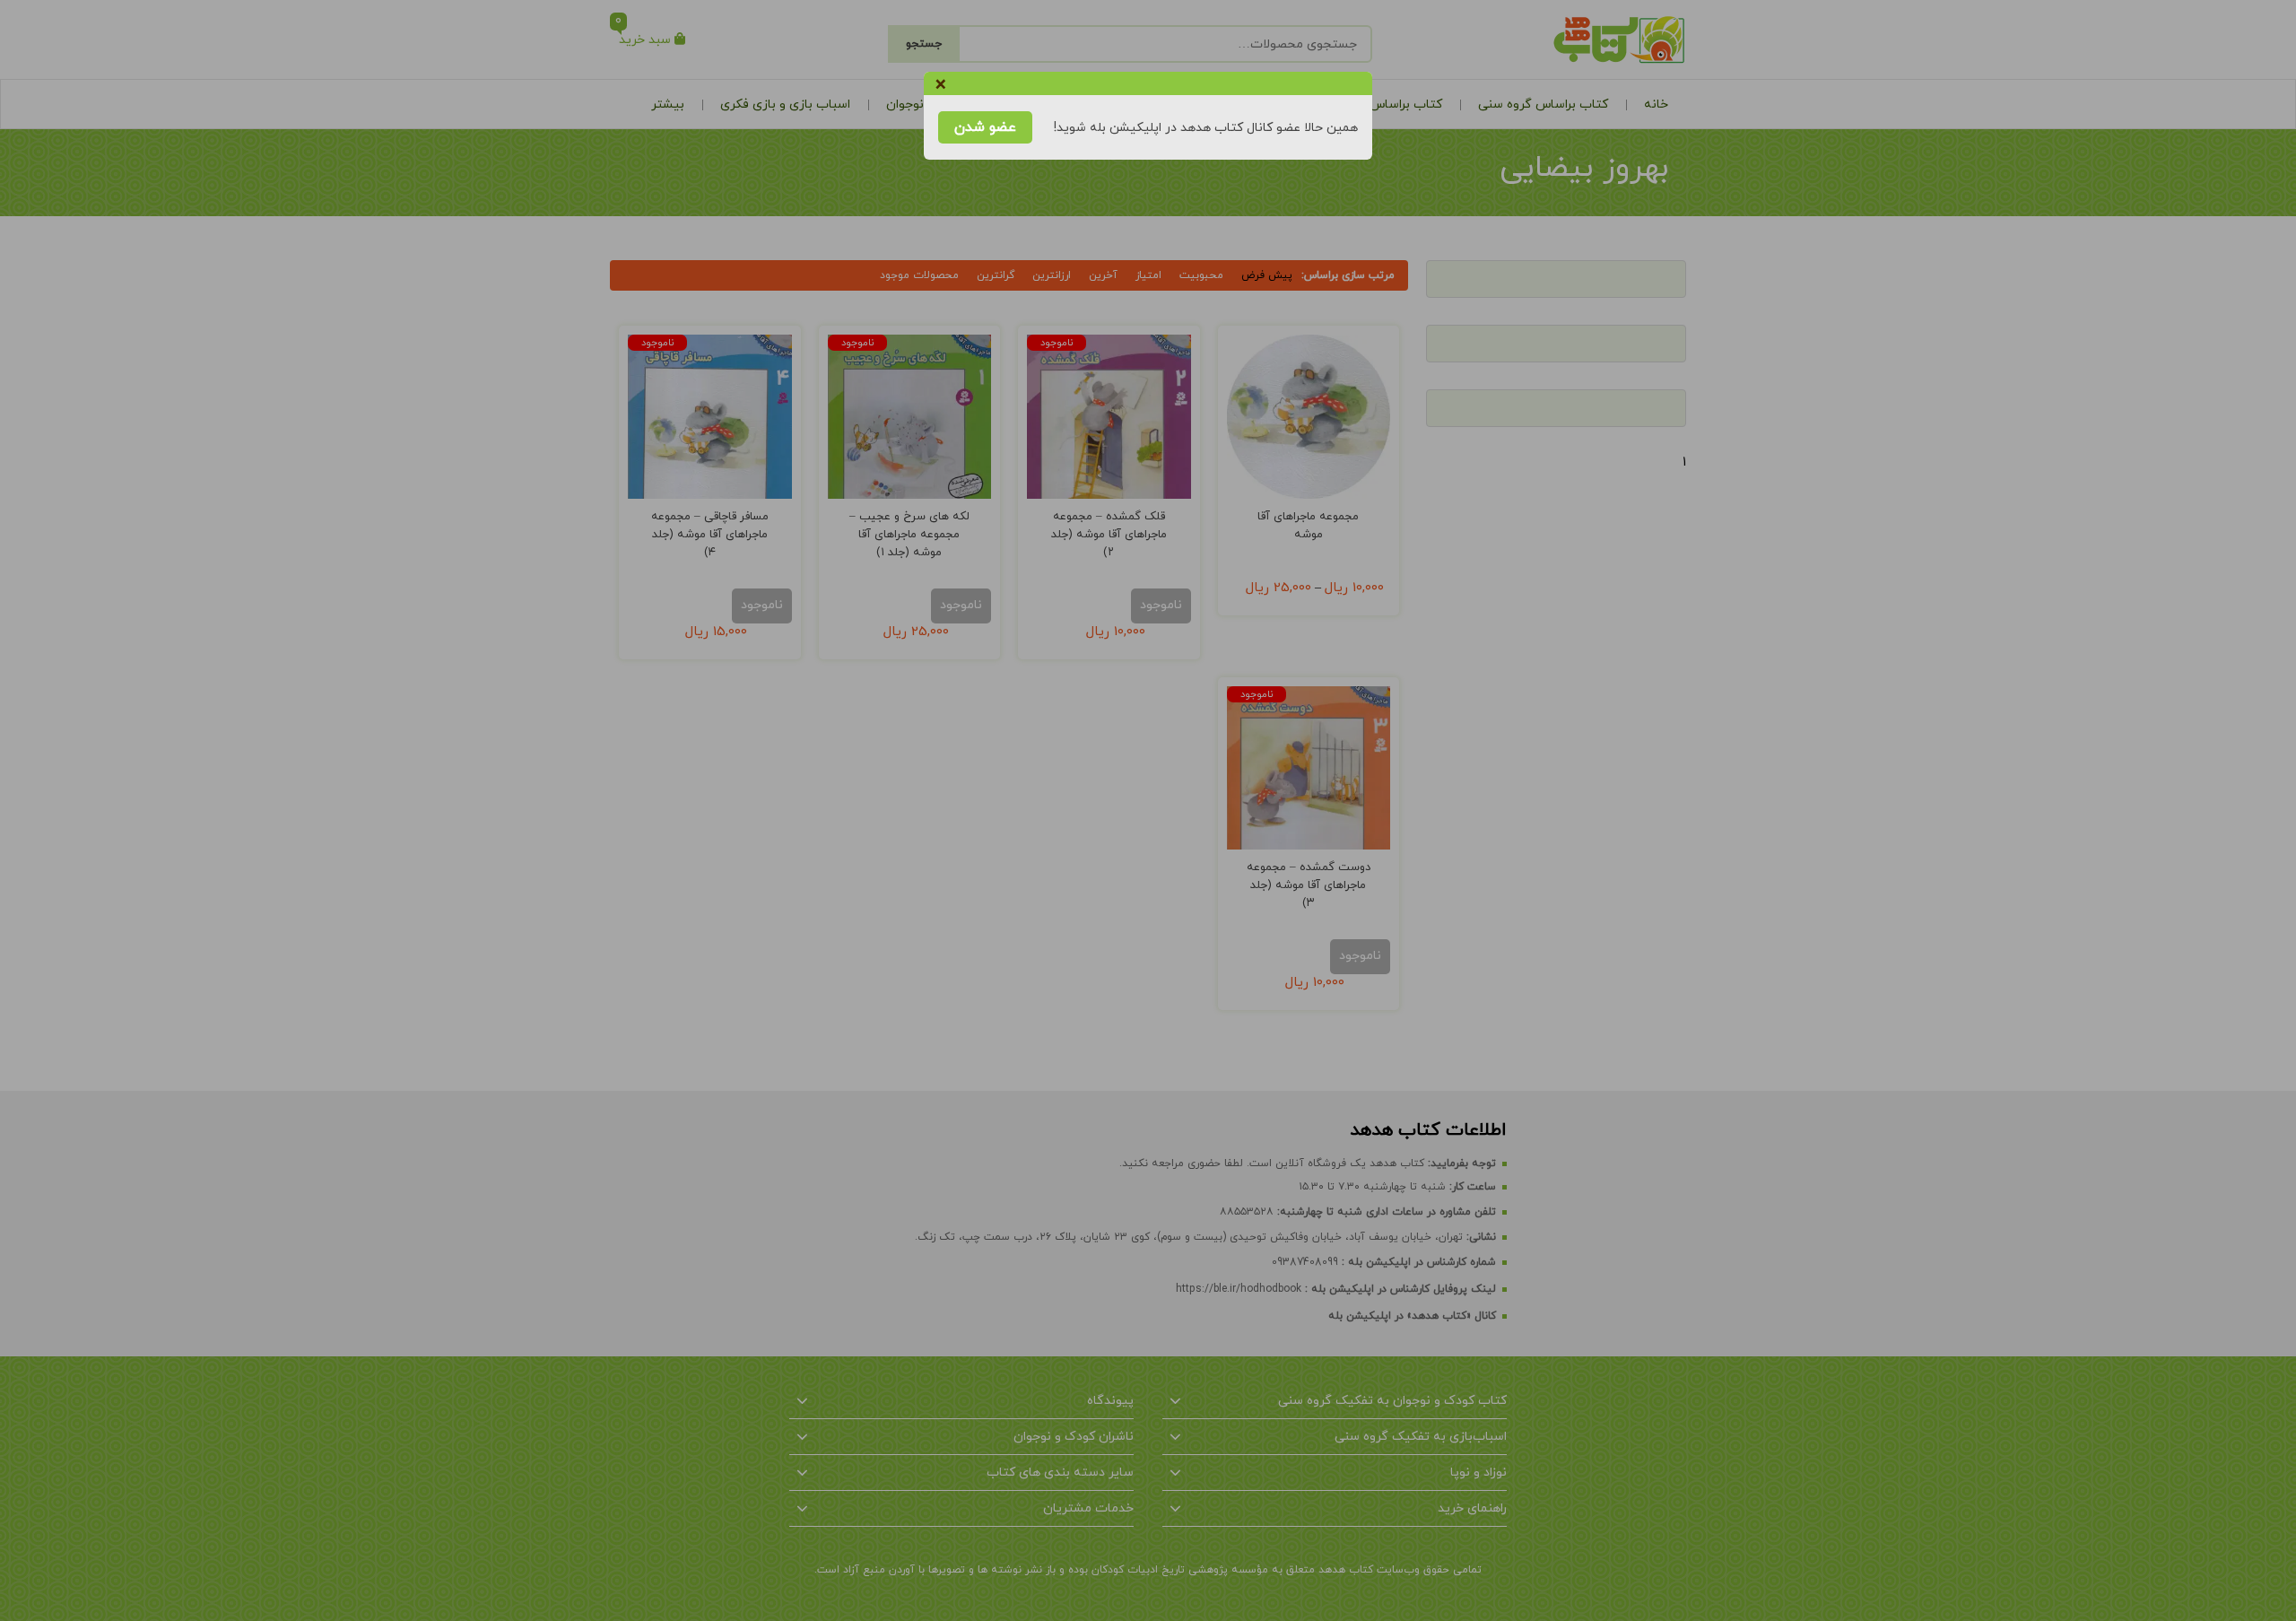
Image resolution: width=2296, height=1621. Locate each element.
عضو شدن (985, 127)
